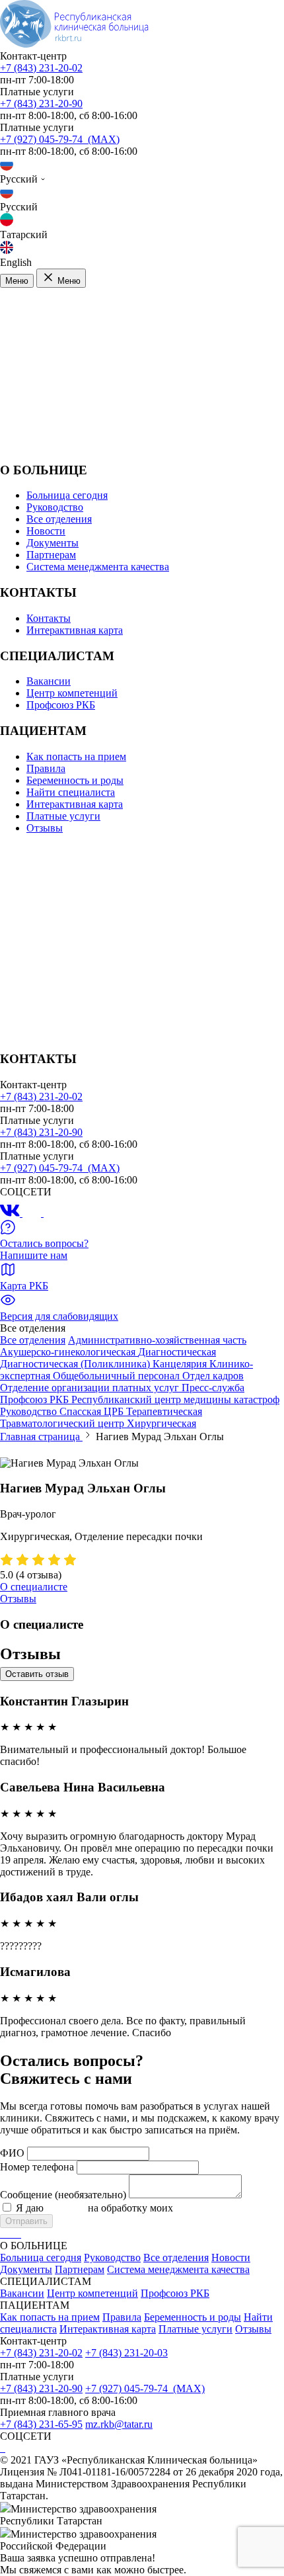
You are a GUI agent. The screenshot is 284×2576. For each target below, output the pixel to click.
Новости (46, 531)
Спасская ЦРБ (93, 1411)
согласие (66, 2208)
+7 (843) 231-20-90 (41, 104)
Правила (46, 768)
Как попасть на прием (76, 756)
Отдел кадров (213, 1376)
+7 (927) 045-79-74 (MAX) (60, 139)
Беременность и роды (75, 780)
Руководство (55, 507)
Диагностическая (177, 1352)
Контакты (49, 618)
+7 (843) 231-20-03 (126, 2353)
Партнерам (51, 555)
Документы (53, 543)
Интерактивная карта (75, 630)
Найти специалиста (71, 792)
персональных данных (227, 2208)
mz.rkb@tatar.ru (119, 2424)
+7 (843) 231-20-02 (41, 68)
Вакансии (49, 681)
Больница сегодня (67, 495)
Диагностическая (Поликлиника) (76, 1364)
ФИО (12, 2153)
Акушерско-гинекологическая (69, 1352)
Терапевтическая (164, 1411)
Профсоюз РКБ (61, 705)
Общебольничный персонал (118, 1376)
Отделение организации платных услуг (91, 1388)
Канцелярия (181, 1364)
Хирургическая (161, 1423)
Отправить (26, 2221)
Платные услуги (63, 816)
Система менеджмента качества (98, 567)
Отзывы (45, 828)
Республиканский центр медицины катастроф (175, 1399)
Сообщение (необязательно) (63, 2195)
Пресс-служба (213, 1388)
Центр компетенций (72, 693)
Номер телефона (37, 2167)
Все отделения (59, 519)
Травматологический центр (63, 1423)
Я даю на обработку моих (147, 2208)
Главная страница (41, 1437)
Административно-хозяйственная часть (157, 1340)
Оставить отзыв (37, 1674)
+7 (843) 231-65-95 (41, 2424)
